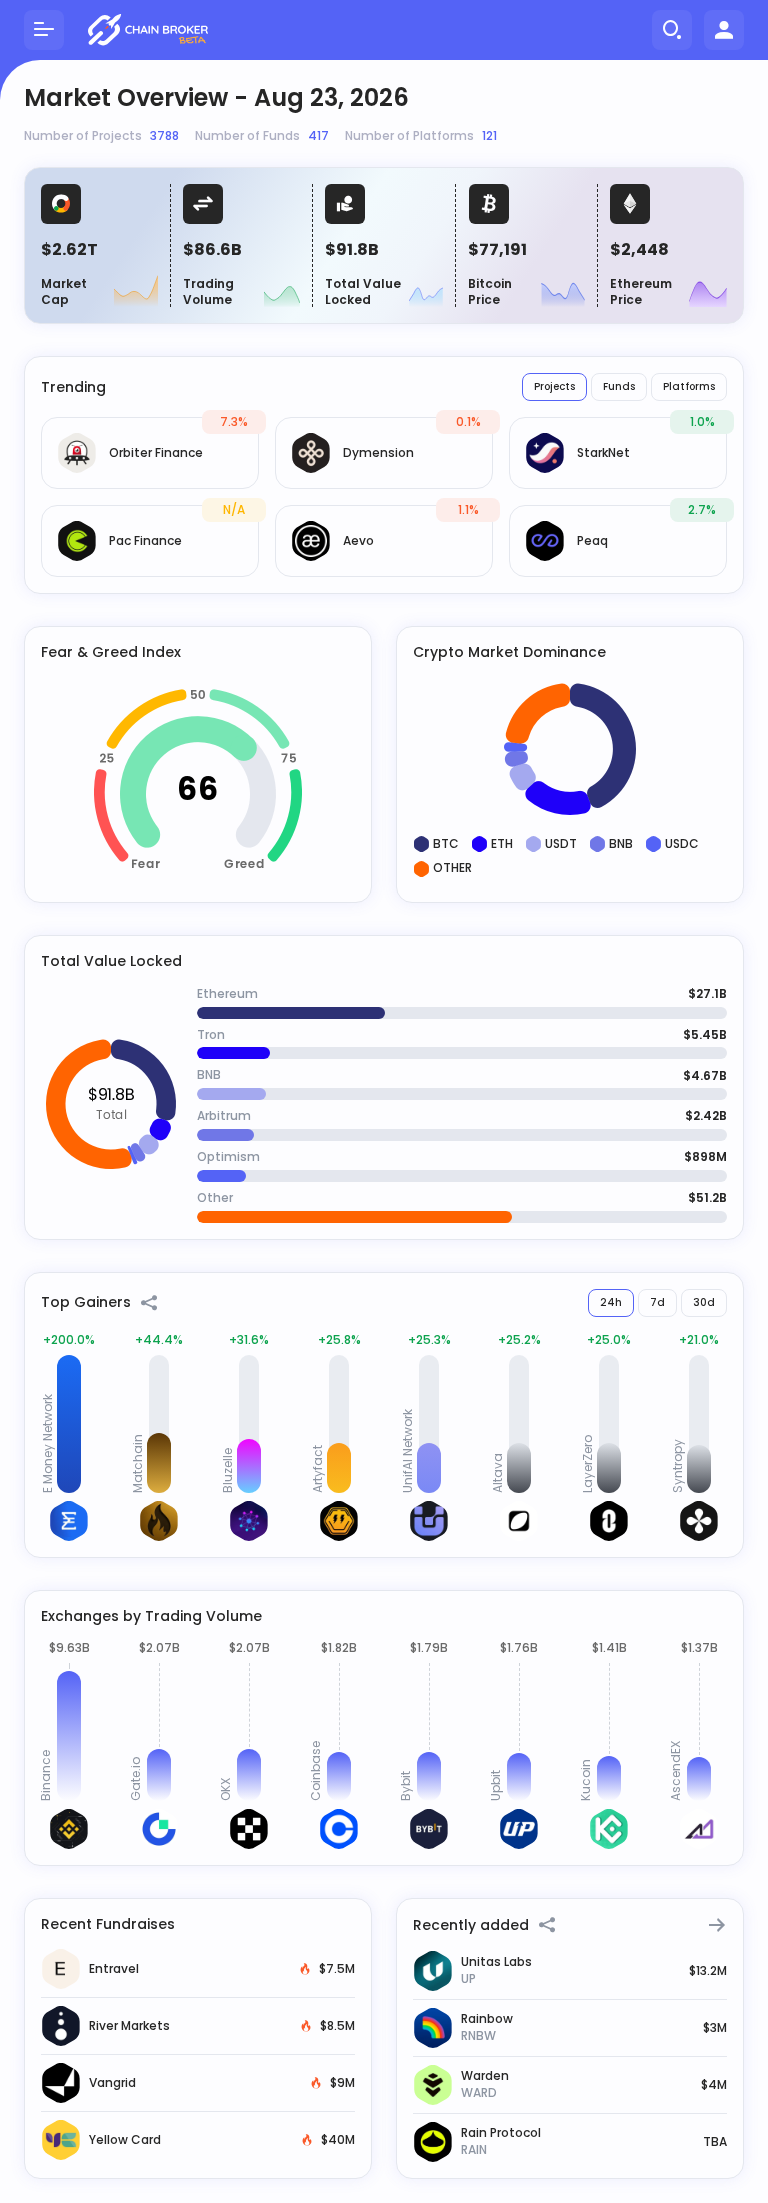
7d (657, 1302)
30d (704, 1302)
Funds (619, 386)
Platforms (689, 386)
